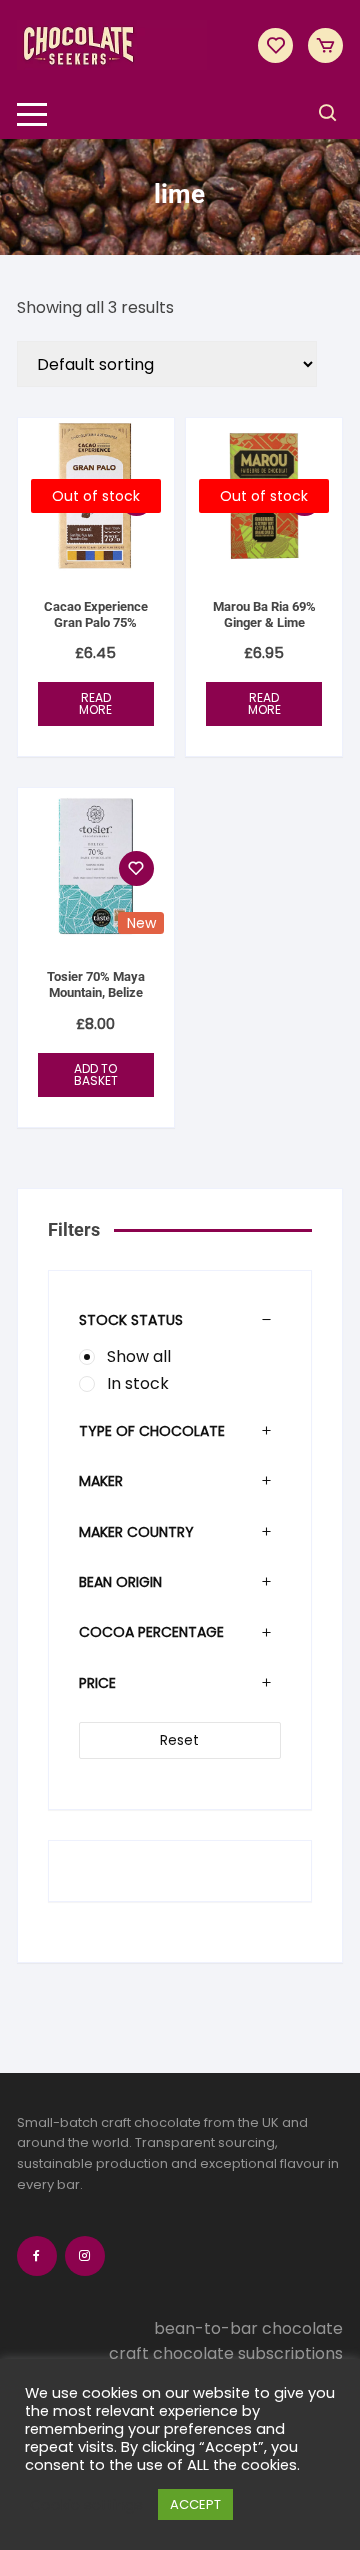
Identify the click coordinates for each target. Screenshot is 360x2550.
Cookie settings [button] (86, 2505)
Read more (95, 703)
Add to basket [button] (96, 1074)
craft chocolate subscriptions (226, 2353)
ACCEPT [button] (195, 2504)
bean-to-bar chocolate (248, 2328)
